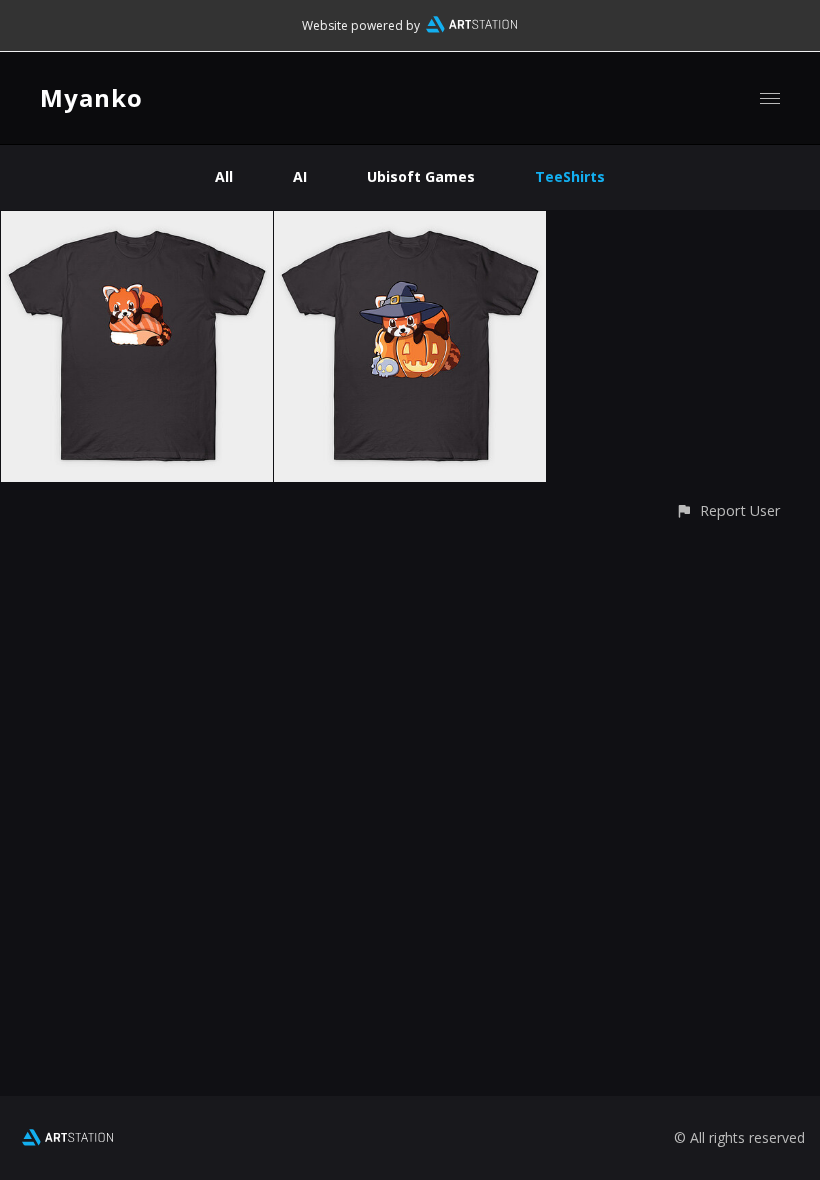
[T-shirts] (137, 222)
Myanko (91, 97)
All (224, 176)
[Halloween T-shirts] (410, 222)
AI (300, 176)
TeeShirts (570, 176)
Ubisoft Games (421, 176)
